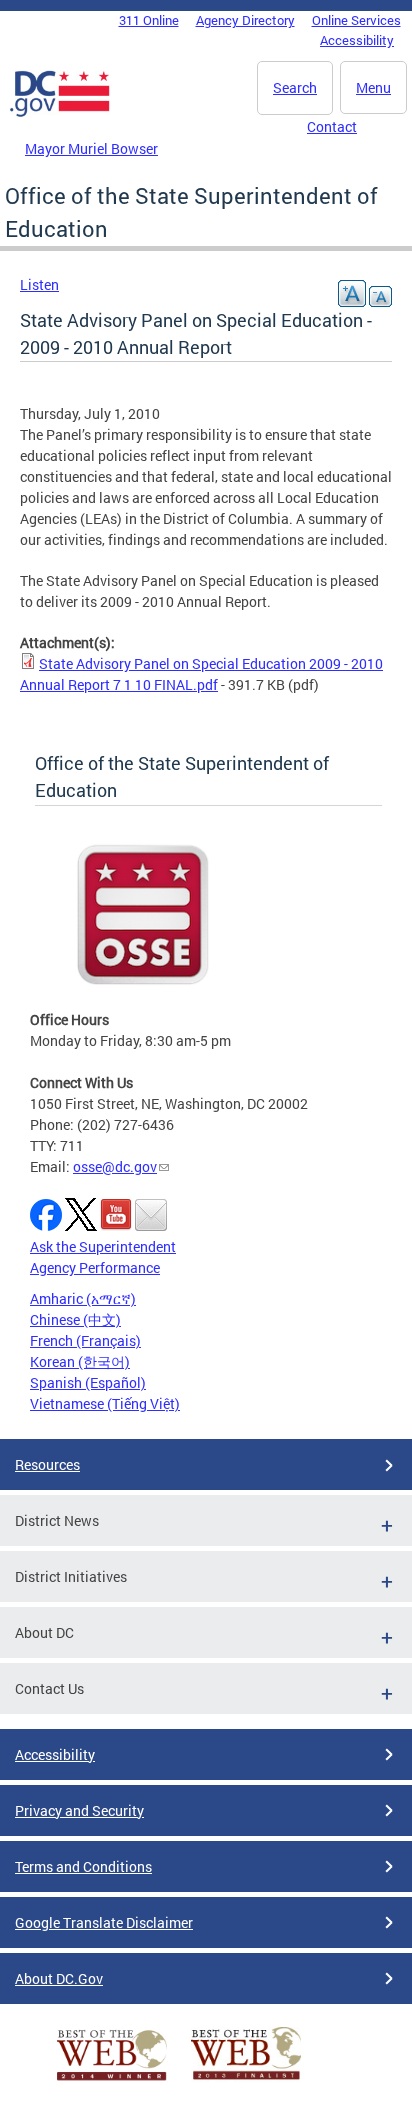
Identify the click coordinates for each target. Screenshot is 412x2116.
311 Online (149, 20)
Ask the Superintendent (103, 1246)
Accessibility (357, 40)
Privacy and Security (79, 1810)
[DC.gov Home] (60, 113)
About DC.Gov (59, 1978)
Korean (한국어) (80, 1361)
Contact (332, 126)
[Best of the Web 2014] (112, 2080)
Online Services (356, 20)
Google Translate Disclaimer (104, 1922)
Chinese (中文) (75, 1319)
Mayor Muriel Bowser (91, 148)
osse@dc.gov (115, 1166)
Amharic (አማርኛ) (83, 1298)
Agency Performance (95, 1267)
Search (295, 87)
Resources (47, 1464)
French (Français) (85, 1340)
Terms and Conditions (83, 1866)
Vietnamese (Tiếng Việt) (105, 1403)
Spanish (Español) (88, 1382)
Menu (373, 87)
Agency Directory (245, 20)
